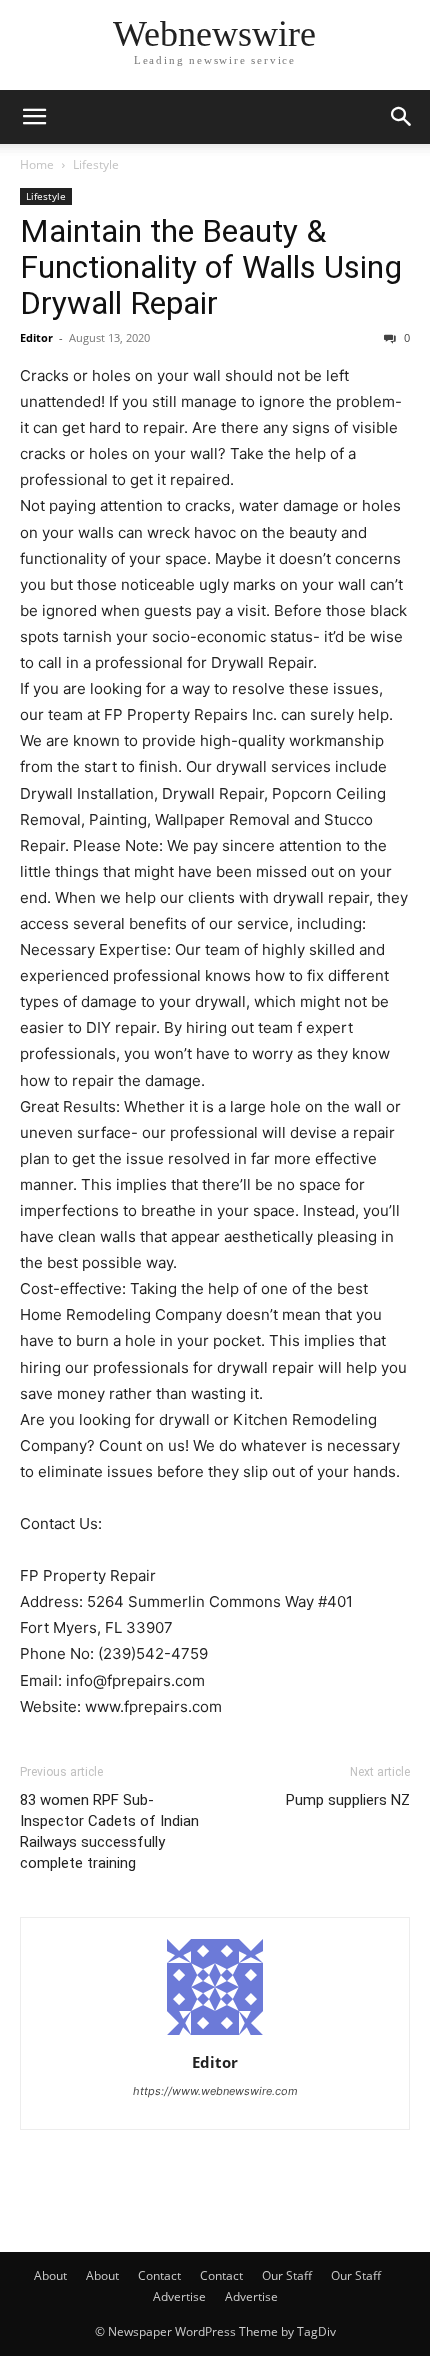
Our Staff (287, 2275)
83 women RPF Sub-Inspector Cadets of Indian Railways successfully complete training (109, 1831)
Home (37, 164)
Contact (159, 2275)
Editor (36, 337)
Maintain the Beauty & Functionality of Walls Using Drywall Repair (211, 267)
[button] (34, 117)
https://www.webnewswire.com (215, 2091)
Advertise (179, 2296)
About (50, 2275)
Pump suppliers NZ (348, 1800)
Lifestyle (96, 164)
